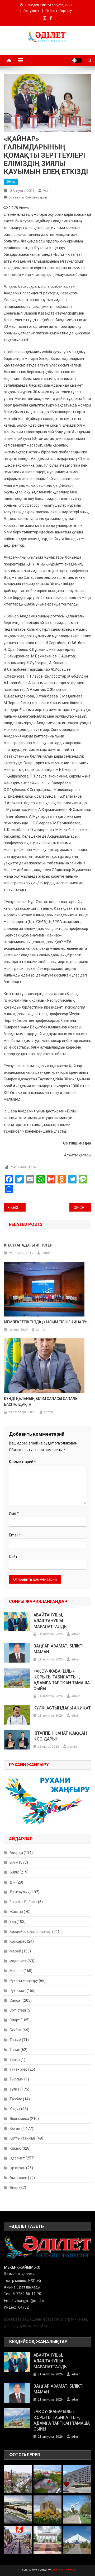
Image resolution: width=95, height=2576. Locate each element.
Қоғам (15, 2128)
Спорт (15, 2020)
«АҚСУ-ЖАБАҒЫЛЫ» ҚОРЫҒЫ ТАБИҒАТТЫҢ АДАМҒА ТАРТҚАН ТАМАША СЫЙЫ (62, 1680)
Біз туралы (31, 11)
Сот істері (18, 2010)
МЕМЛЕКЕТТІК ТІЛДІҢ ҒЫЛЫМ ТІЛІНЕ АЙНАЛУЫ (47, 1322)
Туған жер (18, 2069)
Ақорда (16, 1853)
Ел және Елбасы (23, 1902)
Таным (15, 2040)
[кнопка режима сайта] (77, 60)
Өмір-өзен (18, 2178)
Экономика (19, 2119)
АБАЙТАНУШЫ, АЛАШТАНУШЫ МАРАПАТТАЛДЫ (51, 1621)
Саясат (16, 2000)
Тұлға (15, 2089)
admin (48, 191)
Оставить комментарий (28, 197)
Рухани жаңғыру (24, 1981)
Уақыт (15, 2109)
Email (15, 1535)
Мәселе (16, 1971)
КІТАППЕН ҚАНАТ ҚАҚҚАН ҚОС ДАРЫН (60, 1736)
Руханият (18, 1991)
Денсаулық (20, 1892)
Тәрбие (16, 2099)
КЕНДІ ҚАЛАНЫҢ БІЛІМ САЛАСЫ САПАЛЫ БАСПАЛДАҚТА (41, 1402)
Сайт (13, 1557)
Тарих (15, 2050)
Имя (14, 1513)
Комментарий (22, 1462)
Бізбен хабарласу (59, 11)
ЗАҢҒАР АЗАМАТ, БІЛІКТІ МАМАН (58, 1649)
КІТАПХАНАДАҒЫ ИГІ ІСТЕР (28, 1245)
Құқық (15, 2148)
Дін (13, 1882)
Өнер (14, 2188)
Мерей (15, 1951)
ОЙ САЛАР (82, 1208)
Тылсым (16, 2079)
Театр (15, 2060)
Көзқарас (18, 1941)
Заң (13, 1921)
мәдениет (18, 1961)
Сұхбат (16, 2030)
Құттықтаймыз (23, 2138)
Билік (14, 1872)
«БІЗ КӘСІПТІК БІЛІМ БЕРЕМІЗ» (18, 1208)
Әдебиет (17, 2158)
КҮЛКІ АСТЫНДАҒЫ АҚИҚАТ (62, 1708)
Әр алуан (17, 2168)
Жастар (16, 1912)
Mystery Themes (64, 2570)
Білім (11, 182)
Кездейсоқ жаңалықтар (30, 1932)
